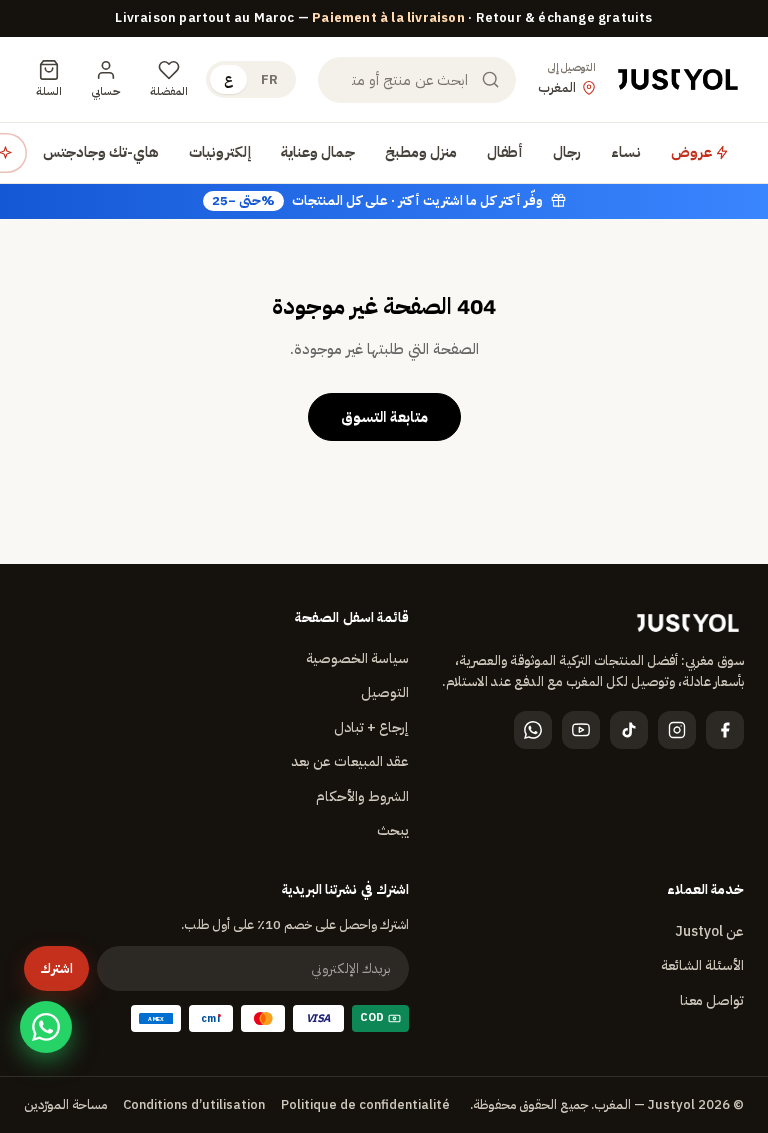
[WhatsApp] (533, 730)
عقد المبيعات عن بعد (350, 761)
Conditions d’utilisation (194, 1104)
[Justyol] (678, 80)
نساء (626, 152)
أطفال (505, 152)
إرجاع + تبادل (371, 727)
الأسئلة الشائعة (702, 965)
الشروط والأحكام (362, 796)
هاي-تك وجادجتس (101, 152)
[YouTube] (581, 730)
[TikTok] (629, 730)
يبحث (393, 830)
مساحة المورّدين (65, 1104)
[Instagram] (677, 730)
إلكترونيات (220, 152)
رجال (567, 152)
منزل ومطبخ (421, 152)
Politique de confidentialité (365, 1104)
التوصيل (385, 692)
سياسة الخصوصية (357, 658)
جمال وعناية (318, 152)
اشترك (56, 968)
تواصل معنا (712, 1000)
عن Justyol (709, 931)
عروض (693, 152)
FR (269, 79)
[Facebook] (725, 730)
